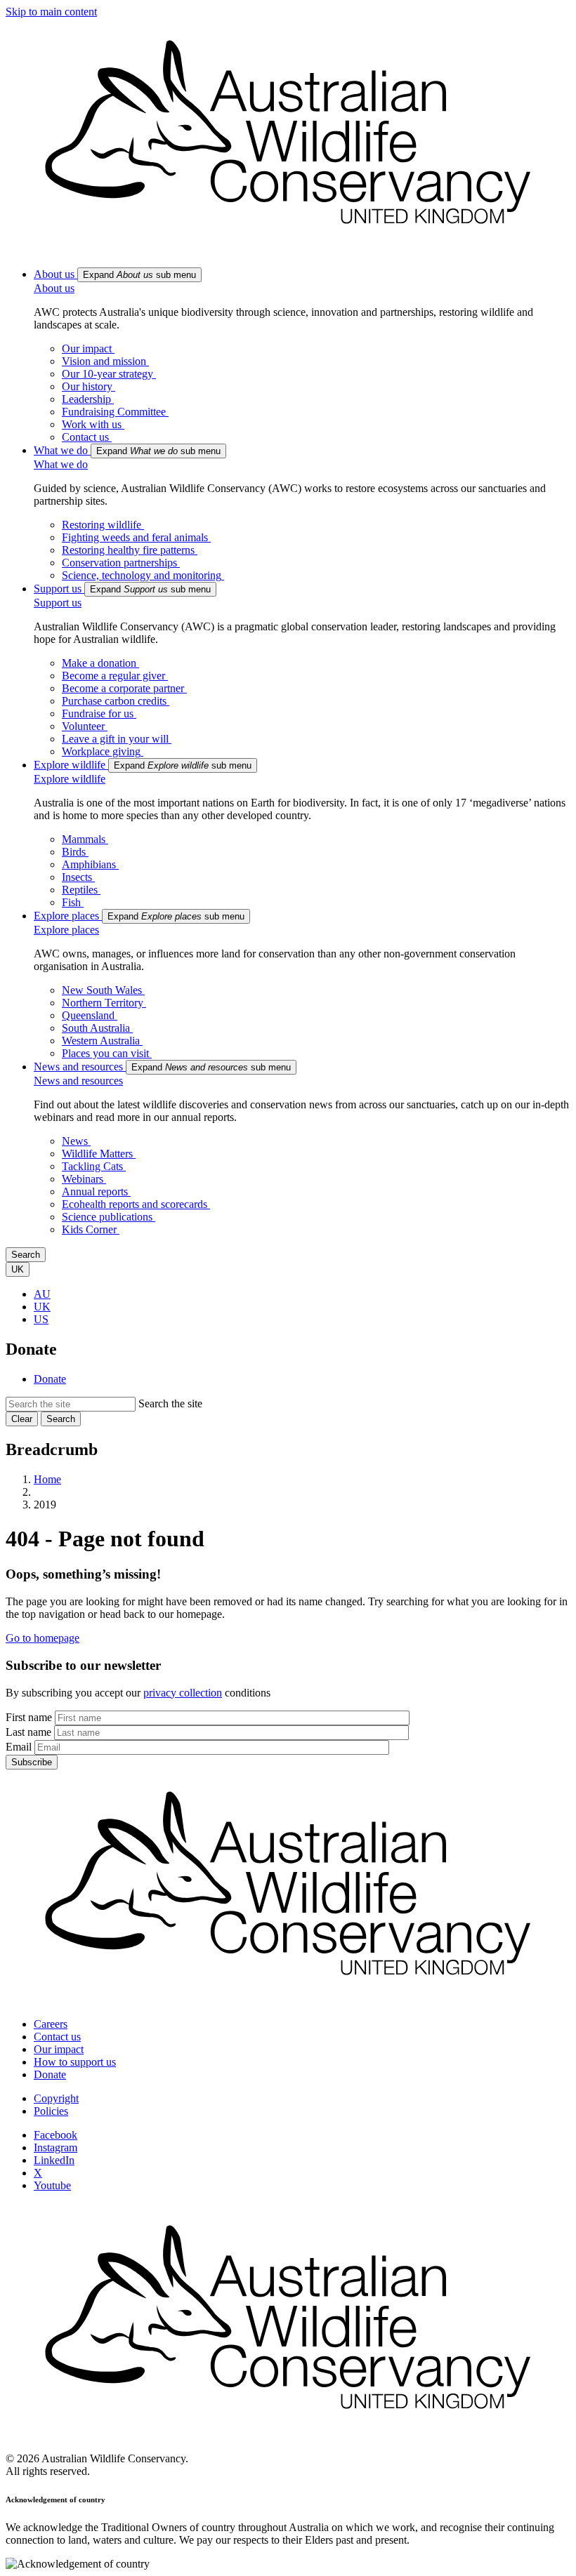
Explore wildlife (70, 779)
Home (47, 1479)
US (41, 1319)
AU (42, 1294)
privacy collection (183, 1693)
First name (29, 1717)
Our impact (59, 2049)
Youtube (52, 2185)
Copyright (56, 2098)
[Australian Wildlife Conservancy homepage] (288, 250)
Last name (28, 1732)
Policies (51, 2111)
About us (54, 288)
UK (42, 1307)
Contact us (57, 2037)
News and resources (78, 1081)
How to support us (75, 2062)
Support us (58, 603)
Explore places (66, 930)
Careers (51, 2024)
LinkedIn (54, 2160)
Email (19, 1747)
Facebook (55, 2135)
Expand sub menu (139, 275)
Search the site (170, 1403)
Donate (50, 1379)
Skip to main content (51, 12)
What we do (61, 464)
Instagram (55, 2147)
